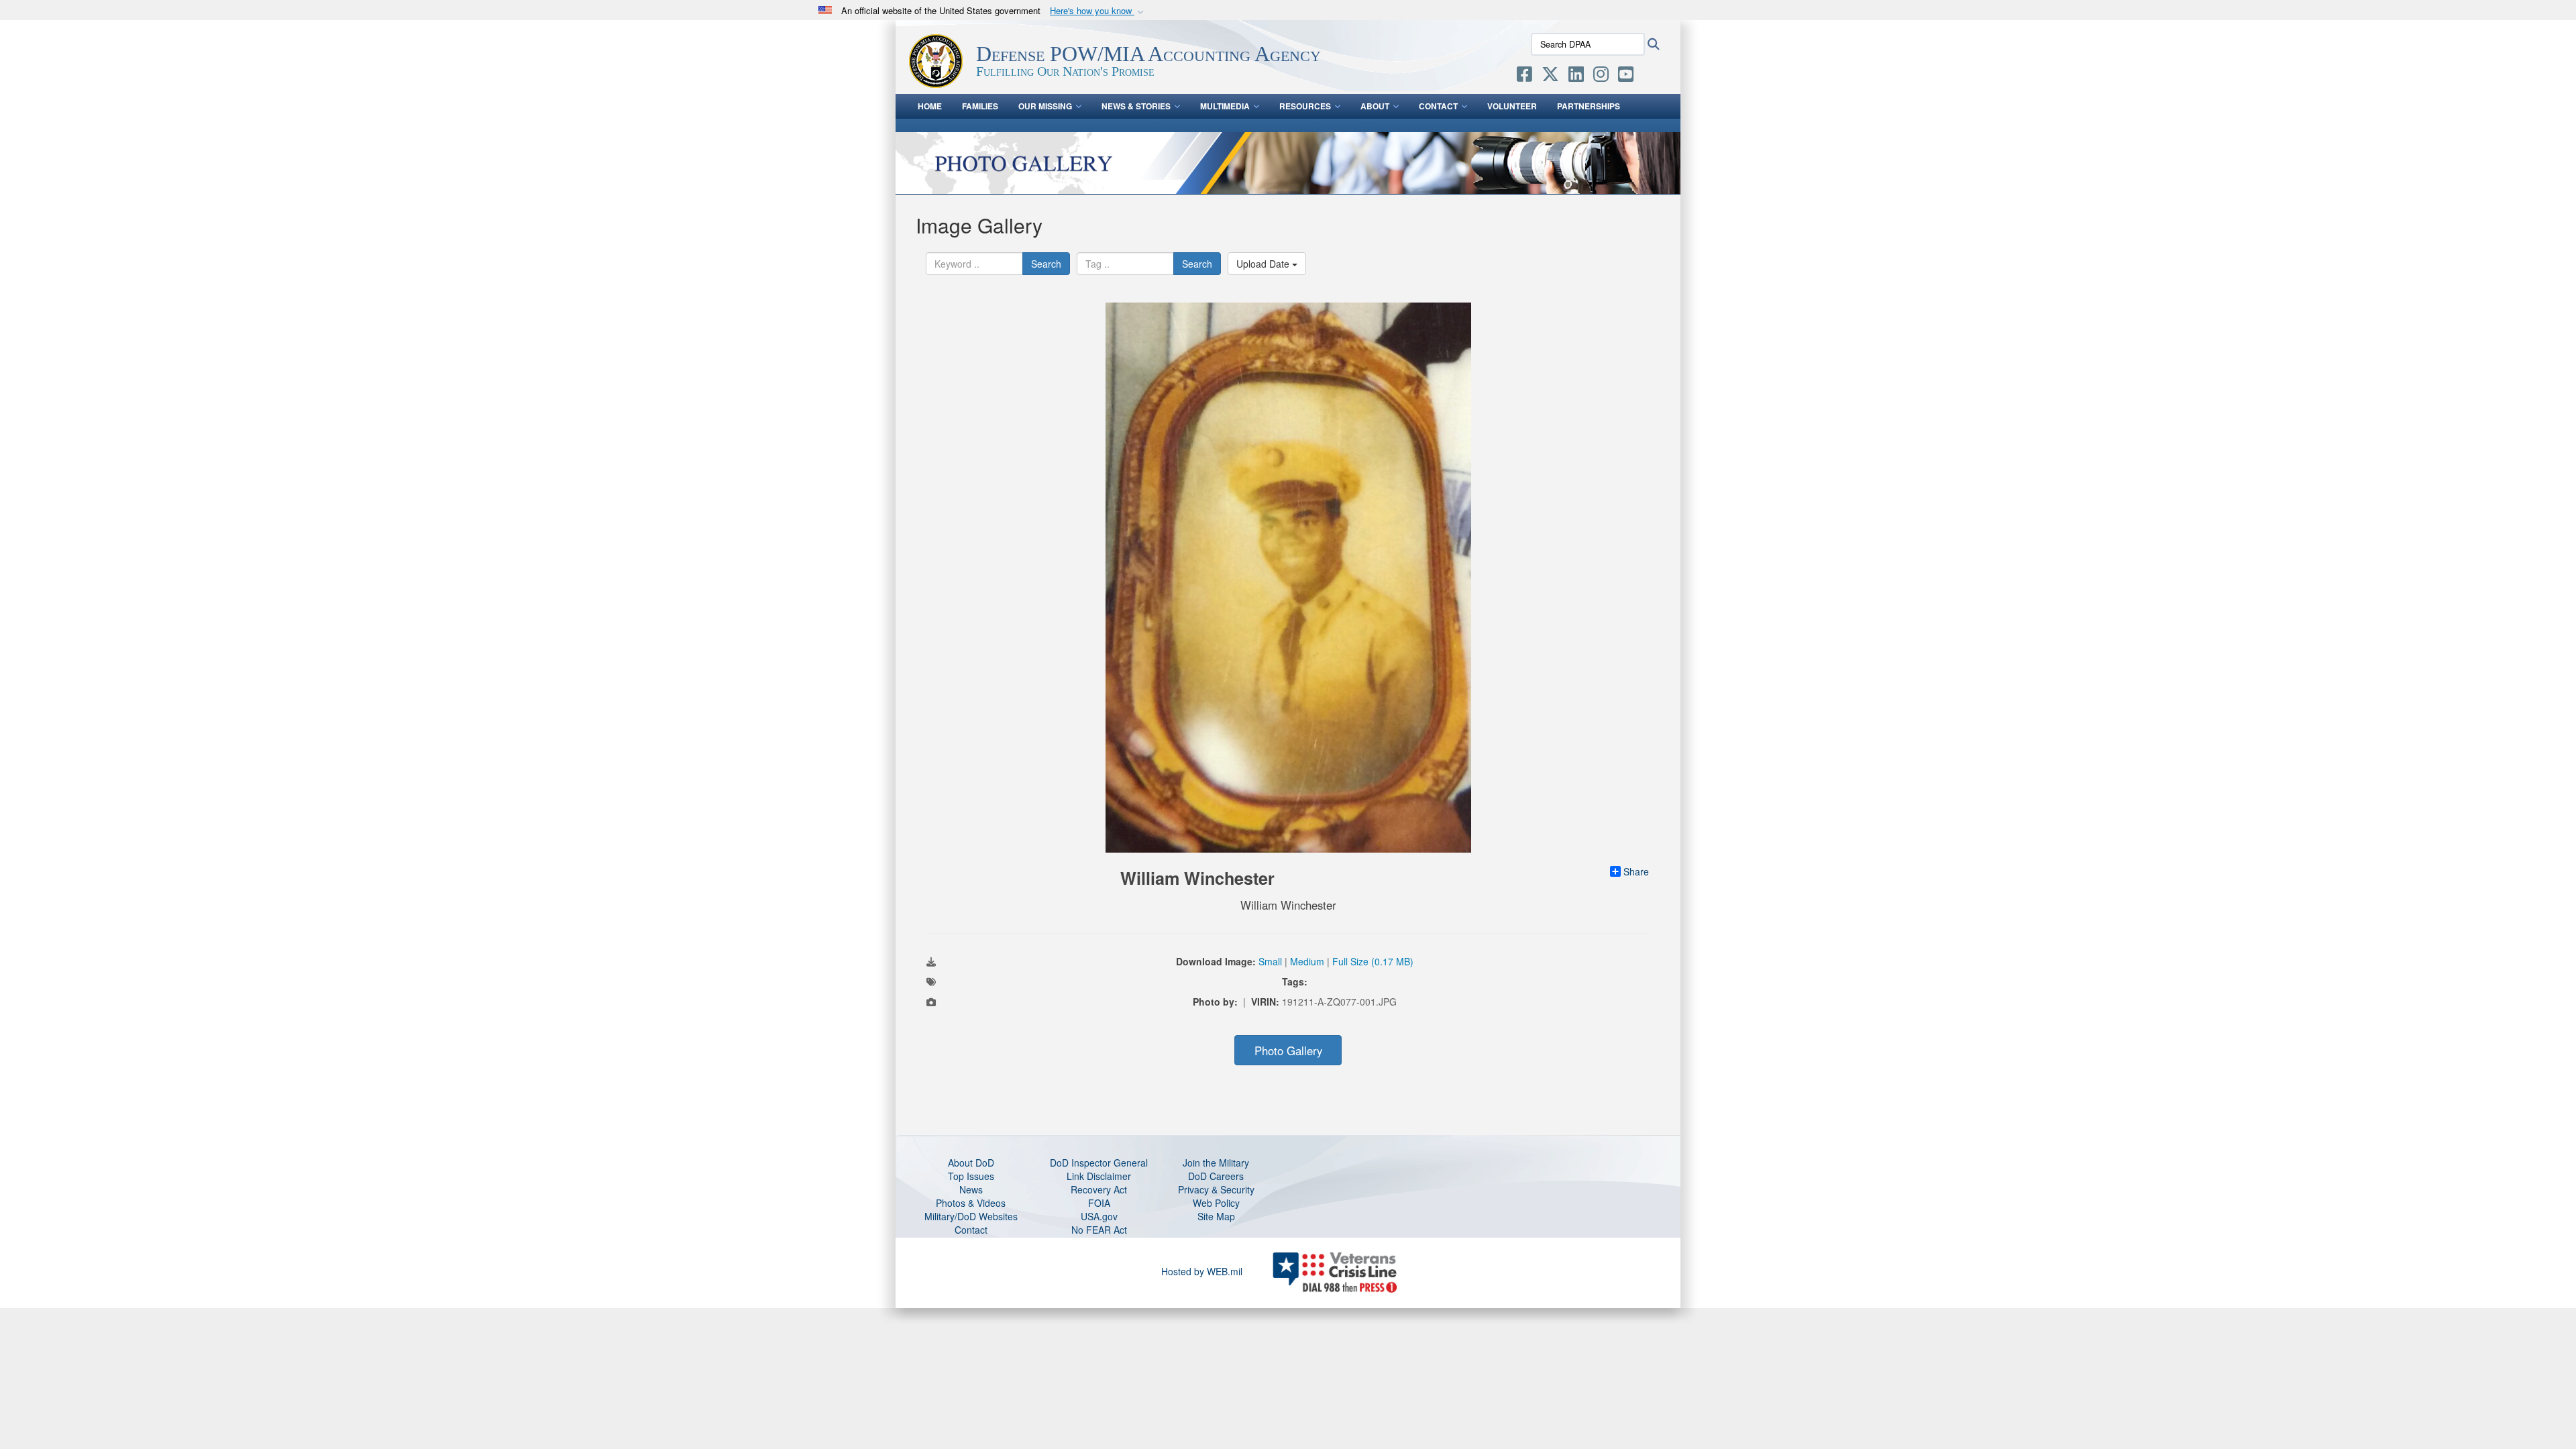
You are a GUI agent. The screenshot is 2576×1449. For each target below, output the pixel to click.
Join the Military (1216, 1163)
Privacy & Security (1216, 1189)
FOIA (1099, 1203)
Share (1636, 871)
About (1375, 106)
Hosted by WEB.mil (1202, 1271)
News (971, 1189)
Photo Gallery (1288, 1051)
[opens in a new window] (1524, 76)
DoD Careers (1216, 1176)
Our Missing (1045, 106)
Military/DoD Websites (971, 1216)
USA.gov (1099, 1216)
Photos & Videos (971, 1203)
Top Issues (971, 1176)
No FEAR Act (1099, 1230)
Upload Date (1264, 264)
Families (980, 106)
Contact (1438, 106)
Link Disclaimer (1099, 1176)
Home (930, 106)
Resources (1305, 106)
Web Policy (1216, 1203)
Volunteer (1512, 106)
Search (1046, 264)
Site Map (1216, 1216)
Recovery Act (1099, 1189)
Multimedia (1225, 106)
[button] (1098, 11)
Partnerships (1589, 106)
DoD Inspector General (1099, 1163)
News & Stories (1136, 106)
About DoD (971, 1163)
